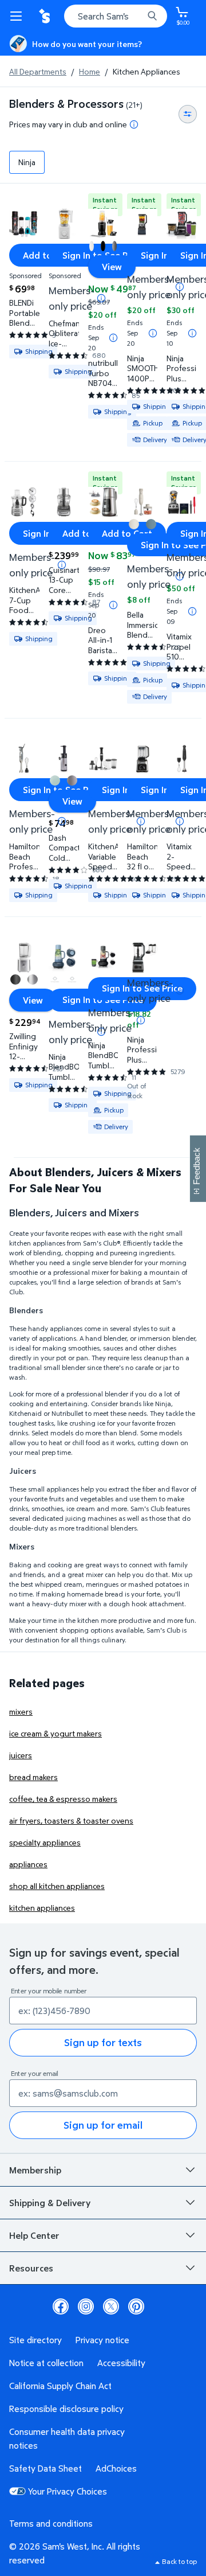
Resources (31, 2268)
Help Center (34, 2235)
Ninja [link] (27, 162)
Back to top (179, 2561)
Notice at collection (46, 2363)
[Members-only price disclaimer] (101, 298)
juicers (21, 1755)
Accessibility (121, 2363)
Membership (35, 2170)
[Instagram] (86, 2306)
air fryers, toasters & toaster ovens (71, 1820)
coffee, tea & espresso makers (63, 1799)
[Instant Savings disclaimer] (113, 338)
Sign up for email (103, 2125)
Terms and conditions (51, 2523)
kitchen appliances (42, 1908)
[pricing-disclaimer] (134, 124)
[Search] (152, 16)
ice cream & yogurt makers (56, 1733)
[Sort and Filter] (188, 114)
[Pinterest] (136, 2306)
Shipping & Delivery (50, 2203)
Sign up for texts (103, 2042)
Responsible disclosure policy (66, 2409)
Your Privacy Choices (68, 2491)
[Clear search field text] (137, 16)
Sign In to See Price (103, 1000)
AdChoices (116, 2468)
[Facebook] (61, 2306)
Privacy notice (102, 2340)
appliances (28, 1864)
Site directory (35, 2340)
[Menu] (18, 16)
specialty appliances (45, 1842)
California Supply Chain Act (60, 2386)
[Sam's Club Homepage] (46, 16)
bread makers (33, 1777)
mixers (21, 1712)
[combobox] (116, 16)
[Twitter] (111, 2306)
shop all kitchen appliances (57, 1886)
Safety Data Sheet (45, 2468)
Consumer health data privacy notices (67, 2438)
